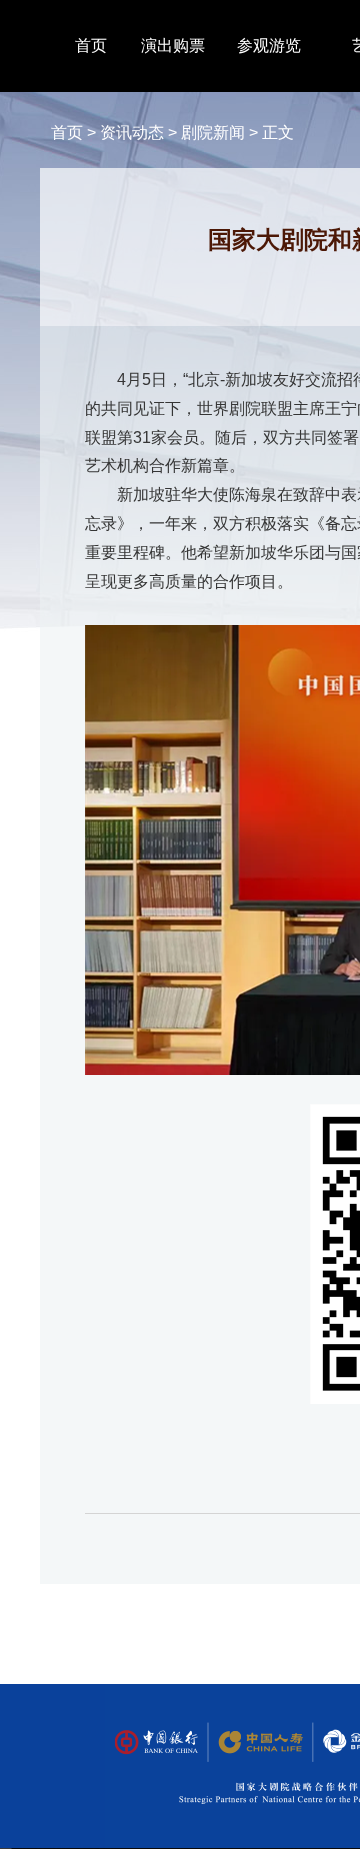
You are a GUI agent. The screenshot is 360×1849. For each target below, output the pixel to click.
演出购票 (173, 45)
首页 (91, 45)
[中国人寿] (259, 1742)
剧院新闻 (213, 132)
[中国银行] (156, 1742)
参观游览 (269, 45)
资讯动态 (132, 132)
